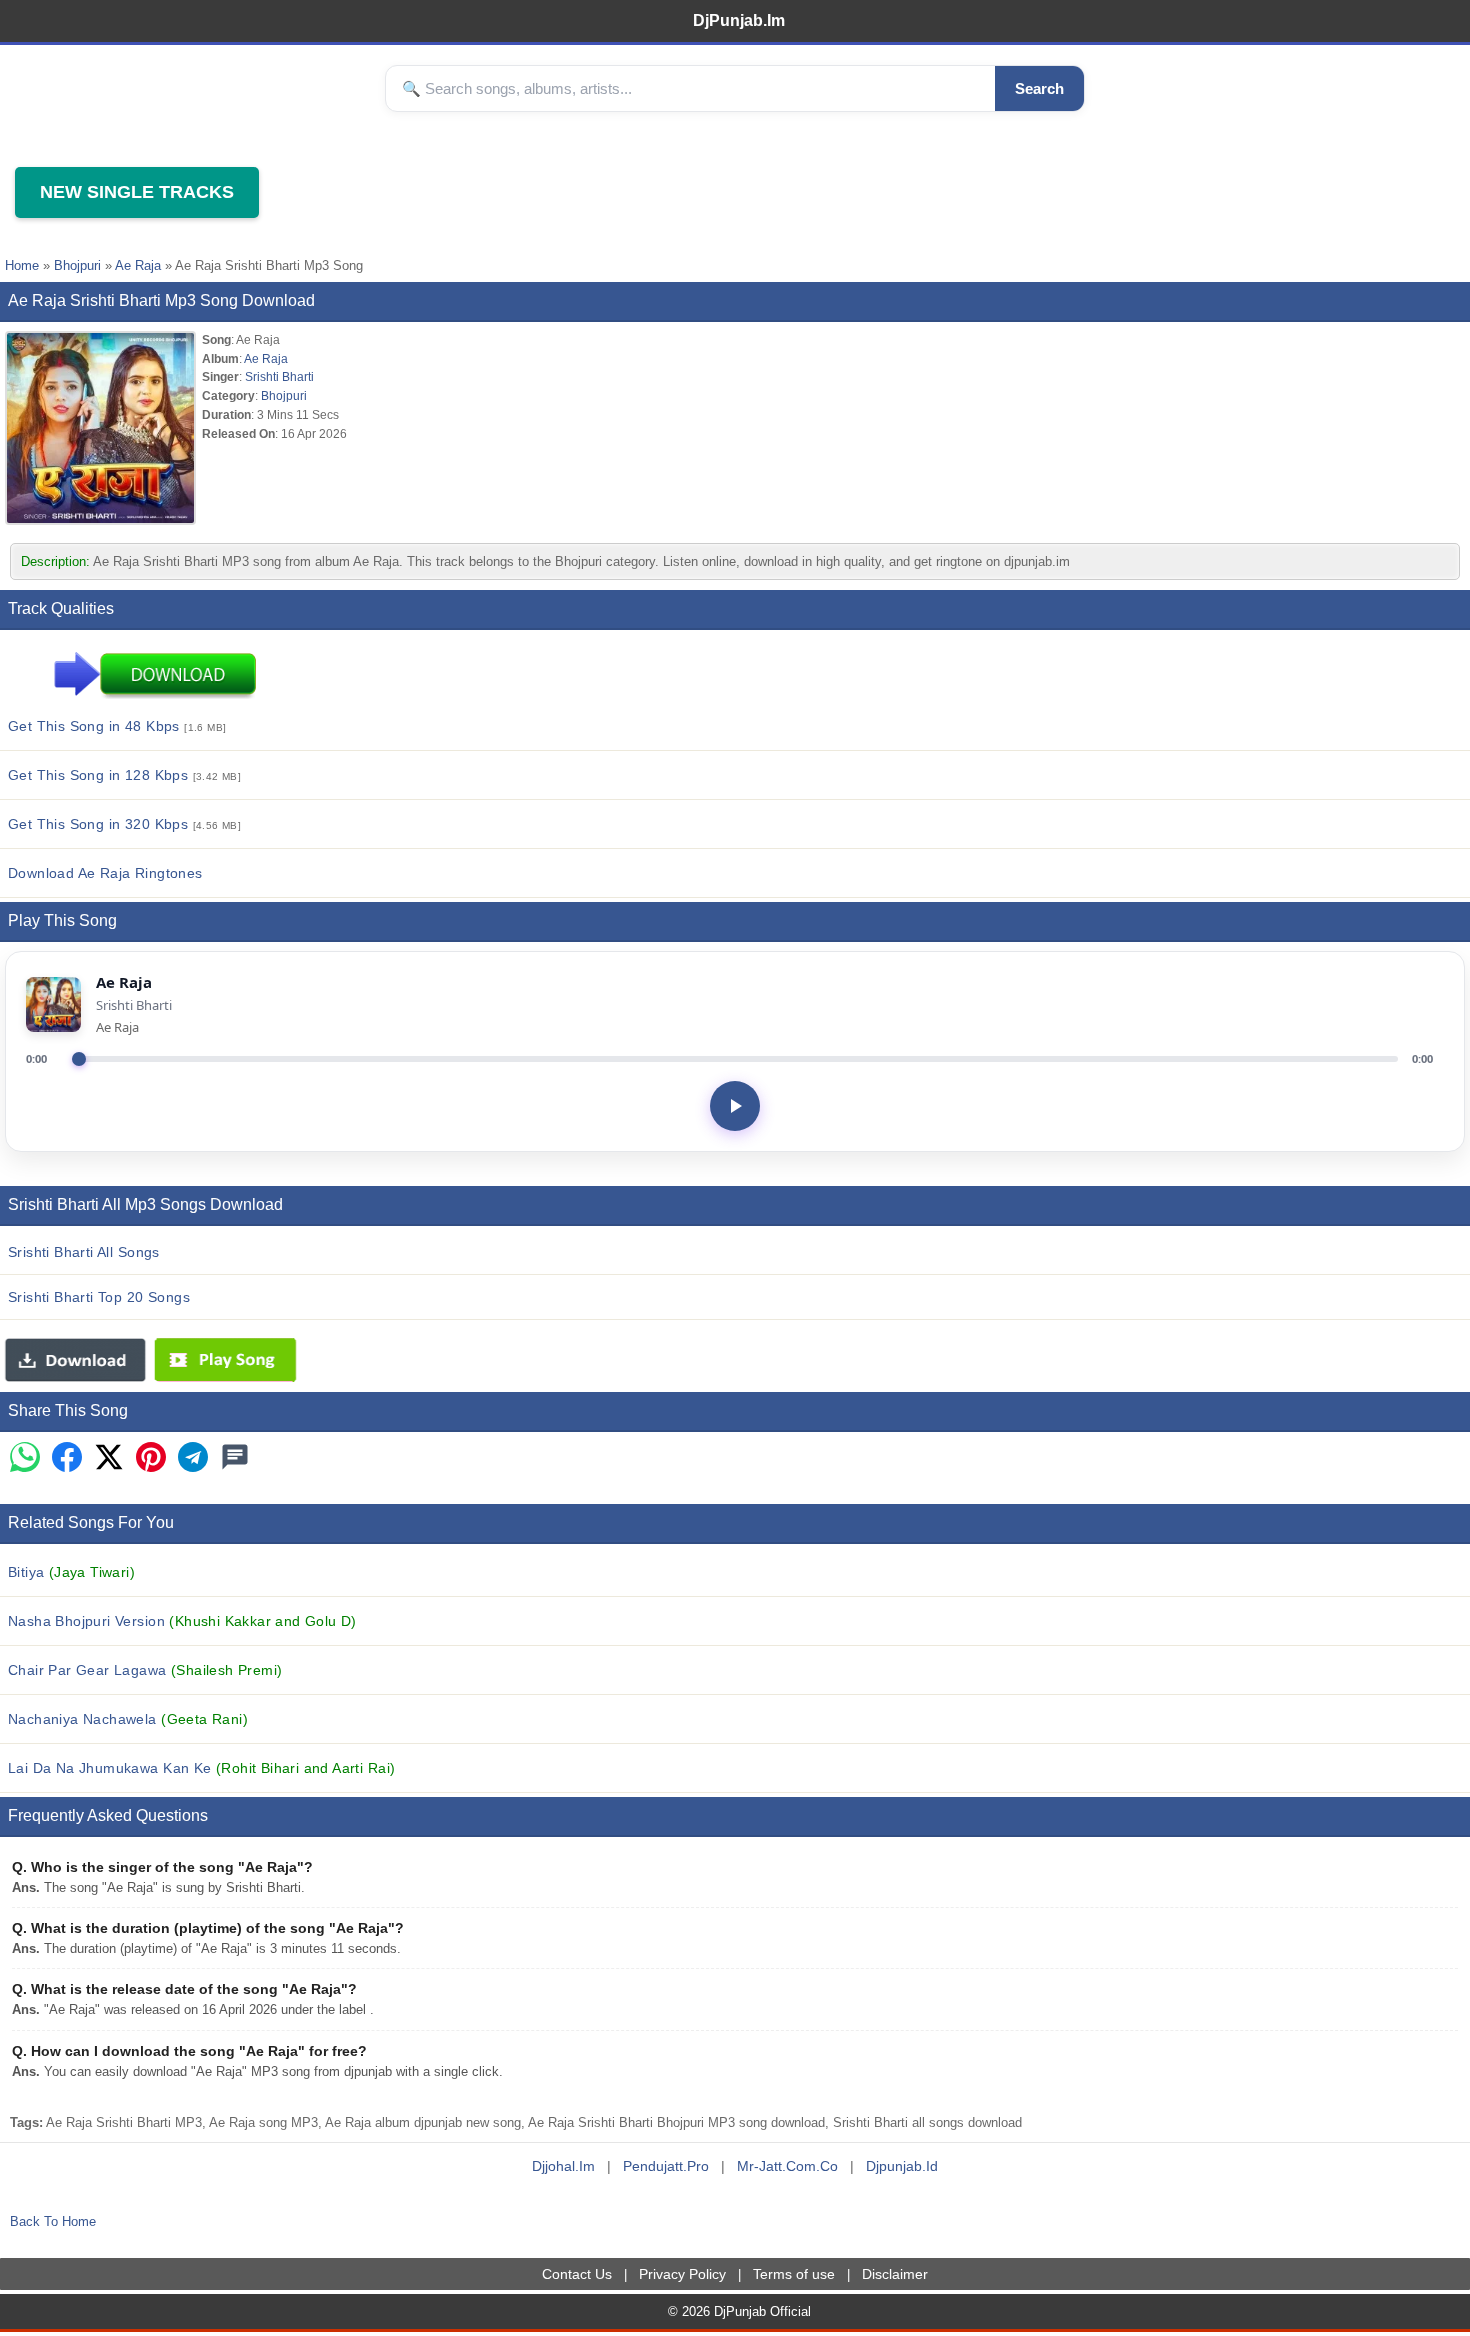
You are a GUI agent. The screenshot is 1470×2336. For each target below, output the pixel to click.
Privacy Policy (682, 2274)
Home (22, 265)
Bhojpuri (77, 265)
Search (1039, 88)
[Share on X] (109, 1458)
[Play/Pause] (735, 1106)
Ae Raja (138, 265)
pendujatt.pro (666, 2166)
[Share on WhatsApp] (25, 1458)
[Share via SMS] (235, 1458)
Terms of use (794, 2274)
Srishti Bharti (279, 376)
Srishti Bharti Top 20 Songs (99, 1297)
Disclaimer (895, 2274)
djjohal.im (563, 2166)
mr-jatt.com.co (787, 2166)
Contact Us (577, 2274)
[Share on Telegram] (193, 1458)
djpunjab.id (902, 2166)
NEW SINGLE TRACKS (137, 192)
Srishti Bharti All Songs (84, 1252)
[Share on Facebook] (67, 1458)
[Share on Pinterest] (151, 1458)
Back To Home (53, 2221)
